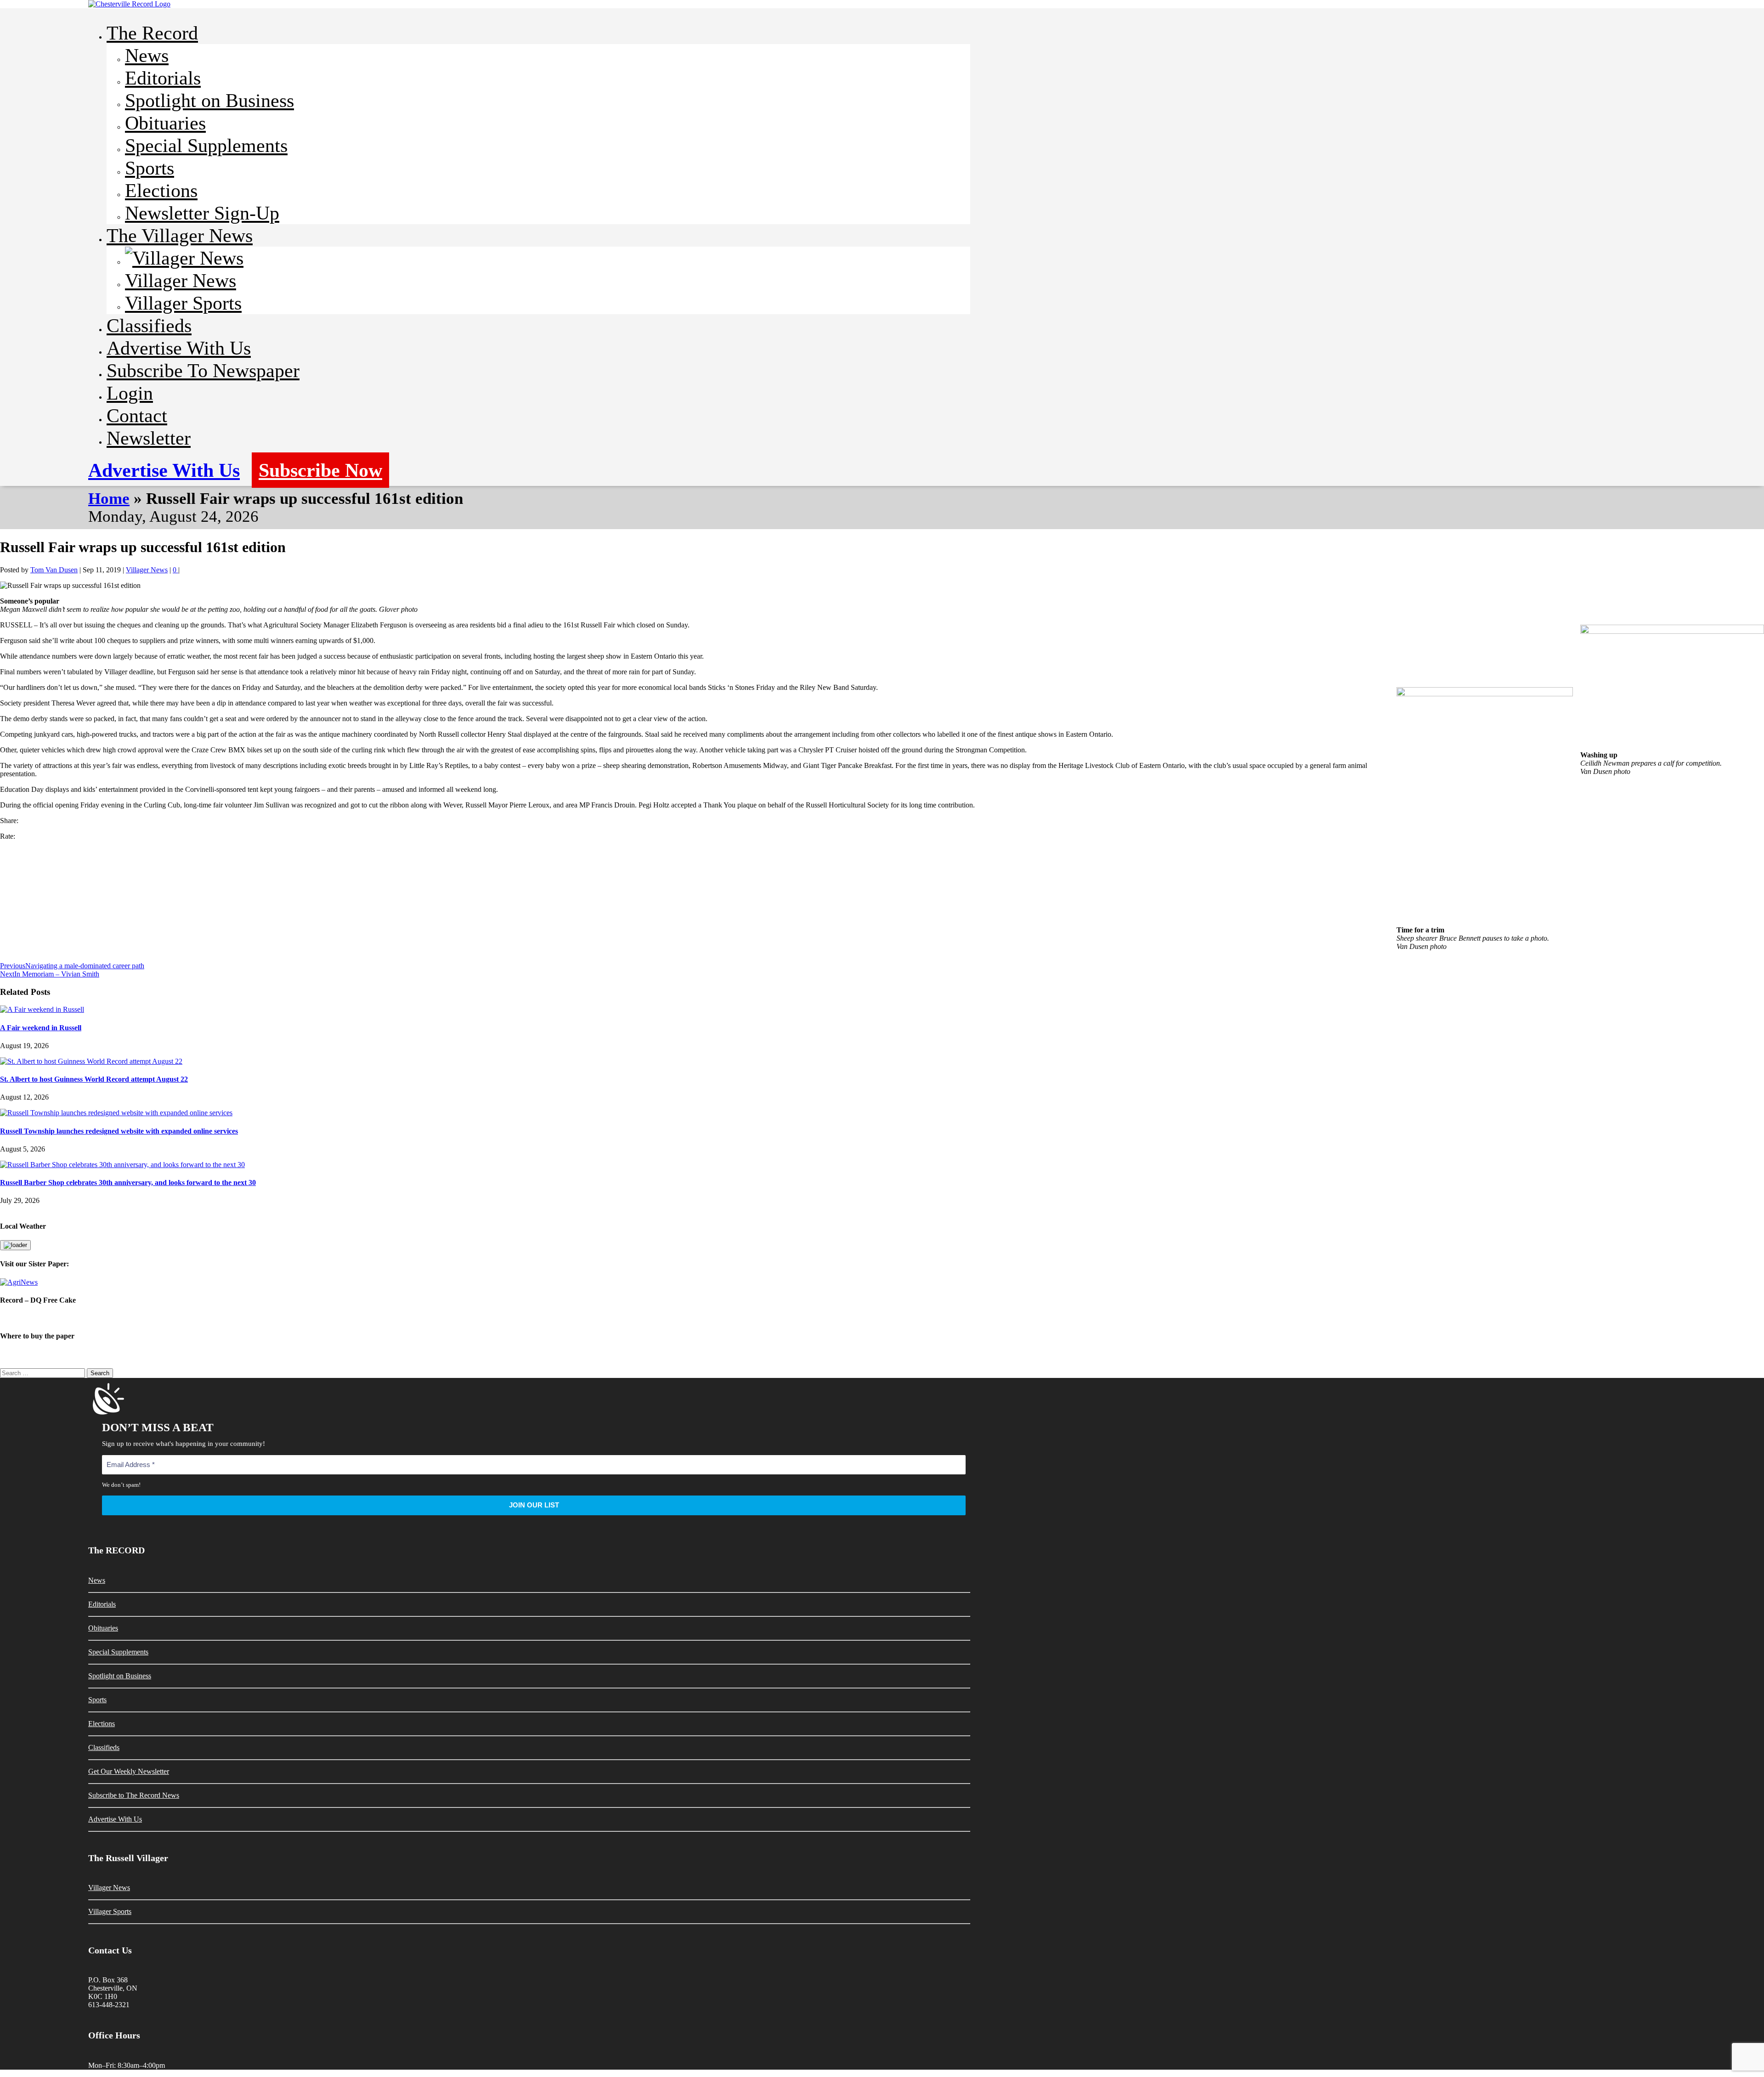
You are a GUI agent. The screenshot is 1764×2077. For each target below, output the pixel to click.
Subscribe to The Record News (134, 1795)
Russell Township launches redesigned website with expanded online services (119, 1131)
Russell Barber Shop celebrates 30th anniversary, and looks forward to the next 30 (128, 1182)
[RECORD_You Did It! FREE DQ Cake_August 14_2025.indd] (882, 1318)
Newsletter (149, 438)
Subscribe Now (320, 470)
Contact (137, 415)
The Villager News (180, 235)
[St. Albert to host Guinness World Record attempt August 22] (91, 1061)
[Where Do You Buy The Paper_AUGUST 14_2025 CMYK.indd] (882, 1354)
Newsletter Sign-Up (202, 213)
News (147, 55)
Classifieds (149, 325)
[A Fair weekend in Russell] (42, 1009)
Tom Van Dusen (54, 570)
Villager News (181, 280)
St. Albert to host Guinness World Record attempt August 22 (94, 1079)
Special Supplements (206, 145)
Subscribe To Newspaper (203, 370)
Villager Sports (183, 303)
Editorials (163, 78)
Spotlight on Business (209, 100)
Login (130, 393)
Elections (161, 190)
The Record (152, 33)
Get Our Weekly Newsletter (129, 1771)
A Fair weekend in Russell (41, 1028)
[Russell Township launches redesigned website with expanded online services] (116, 1113)
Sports (150, 168)
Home (109, 498)
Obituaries (165, 123)
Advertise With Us (179, 348)
